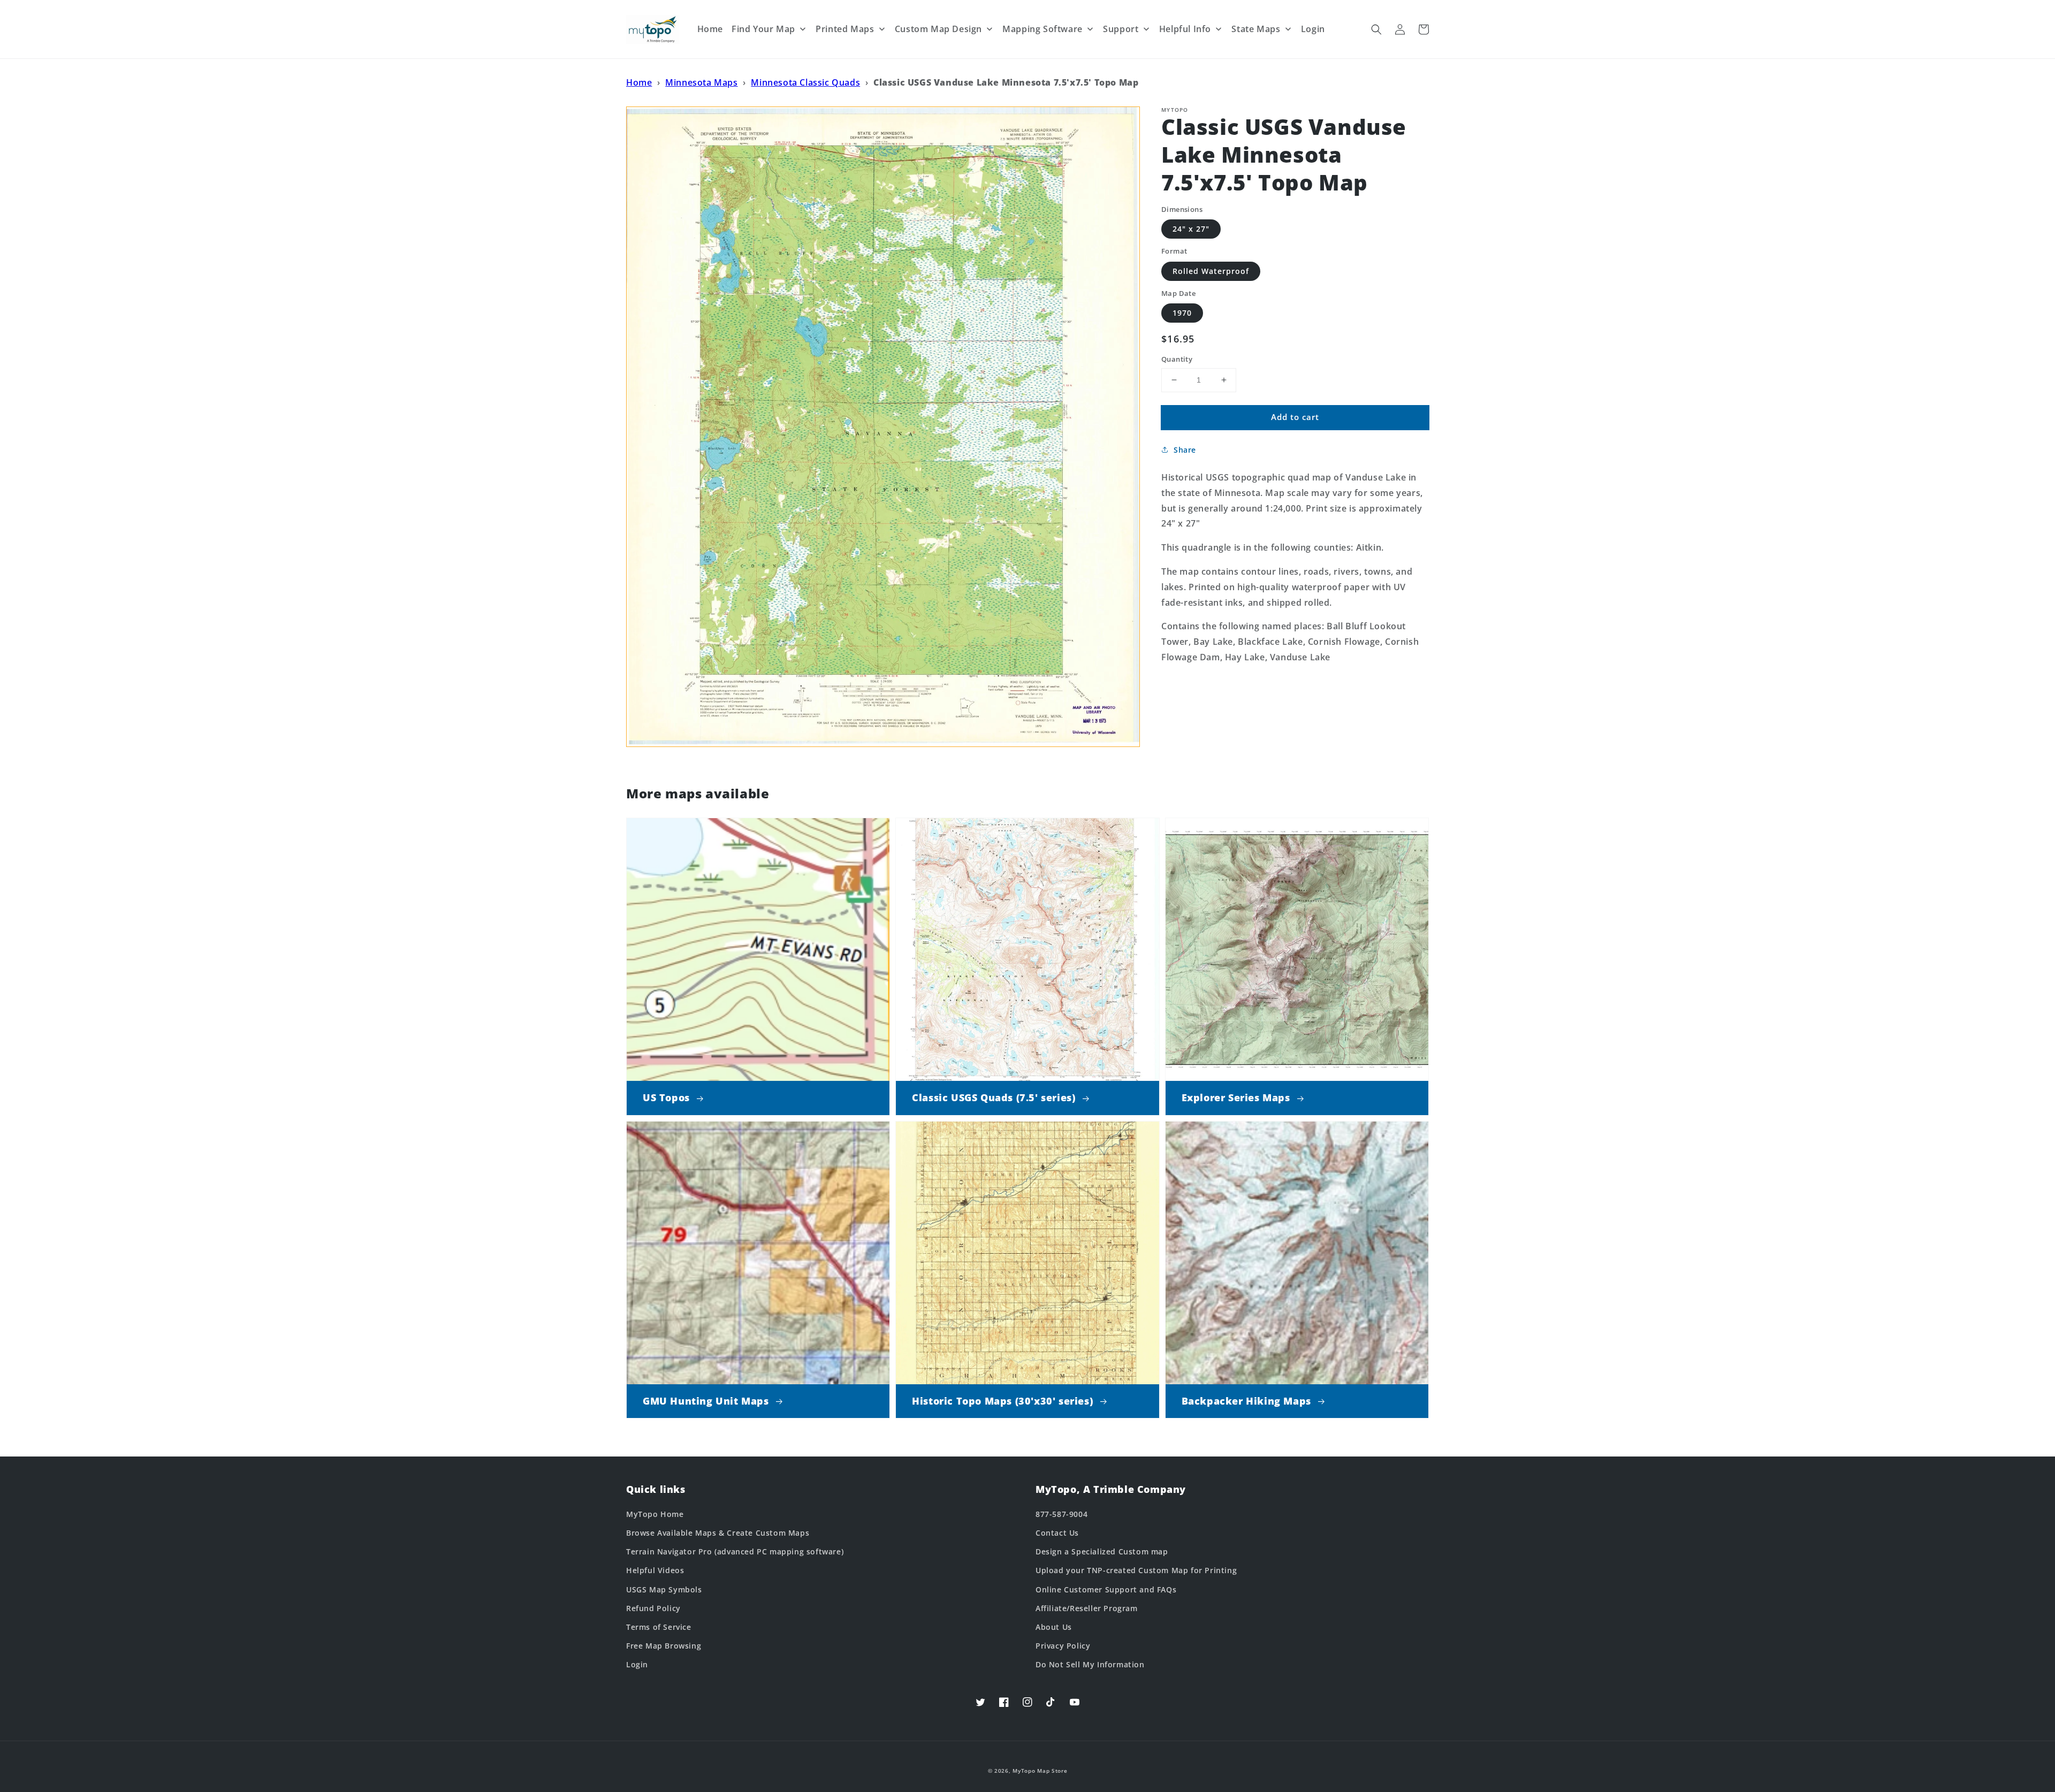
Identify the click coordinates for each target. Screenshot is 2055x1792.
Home (639, 82)
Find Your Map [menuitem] (763, 29)
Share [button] (1185, 450)
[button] (1376, 29)
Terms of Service (659, 1627)
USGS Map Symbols (664, 1589)
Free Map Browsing (664, 1646)
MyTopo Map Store (1040, 1771)
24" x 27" (1191, 229)
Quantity (1177, 359)
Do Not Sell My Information (1090, 1664)
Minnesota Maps (701, 82)
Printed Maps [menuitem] (845, 29)
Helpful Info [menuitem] (1185, 29)
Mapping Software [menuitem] (1042, 29)
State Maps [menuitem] (1256, 29)
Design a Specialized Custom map (1102, 1551)
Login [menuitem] (1313, 29)
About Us (1054, 1627)
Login (637, 1664)
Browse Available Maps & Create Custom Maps (718, 1533)
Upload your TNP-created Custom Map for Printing (1136, 1570)
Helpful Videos (655, 1570)
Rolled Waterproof (1211, 271)
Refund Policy (653, 1608)
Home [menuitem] (710, 29)
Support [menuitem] (1121, 29)
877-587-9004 (1061, 1514)
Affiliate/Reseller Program (1087, 1608)
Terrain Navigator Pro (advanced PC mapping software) (735, 1551)
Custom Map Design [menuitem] (938, 29)
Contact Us (1057, 1533)
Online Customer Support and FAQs (1106, 1589)
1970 (1182, 313)
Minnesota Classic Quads (805, 82)
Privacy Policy (1063, 1646)
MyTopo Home (655, 1514)
